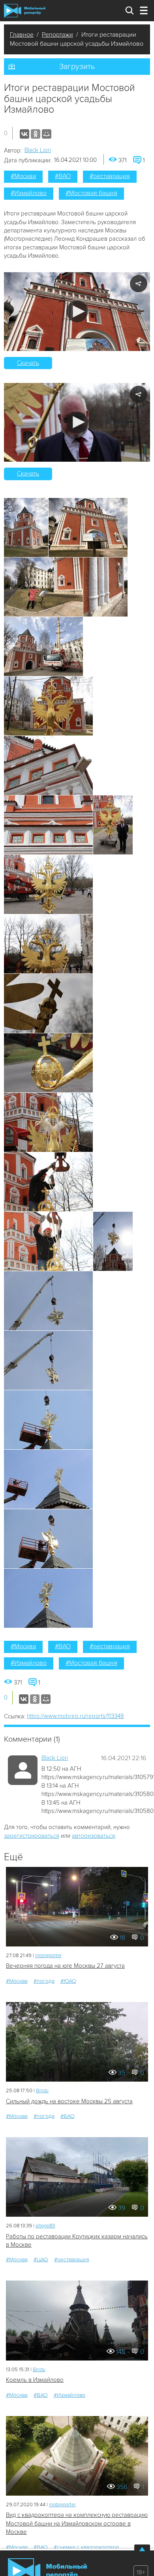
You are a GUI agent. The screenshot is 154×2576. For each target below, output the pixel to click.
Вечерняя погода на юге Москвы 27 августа (65, 1966)
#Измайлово (29, 193)
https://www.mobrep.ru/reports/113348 (75, 1716)
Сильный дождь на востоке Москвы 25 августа (69, 2101)
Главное (22, 35)
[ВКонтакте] (24, 134)
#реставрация (110, 176)
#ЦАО (41, 2259)
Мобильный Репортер (25, 11)
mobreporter (62, 2505)
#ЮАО (68, 1981)
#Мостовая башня (91, 193)
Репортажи (57, 35)
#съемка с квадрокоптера (86, 2547)
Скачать (28, 363)
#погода (44, 1981)
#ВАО (63, 176)
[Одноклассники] (36, 134)
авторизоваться (93, 1836)
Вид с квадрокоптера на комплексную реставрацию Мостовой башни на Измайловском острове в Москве (77, 2523)
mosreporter (48, 1956)
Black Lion (38, 150)
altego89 (45, 2226)
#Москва (23, 176)
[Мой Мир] (47, 134)
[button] (77, 311)
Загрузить (77, 67)
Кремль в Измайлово (35, 2380)
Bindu (42, 2091)
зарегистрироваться (32, 1836)
